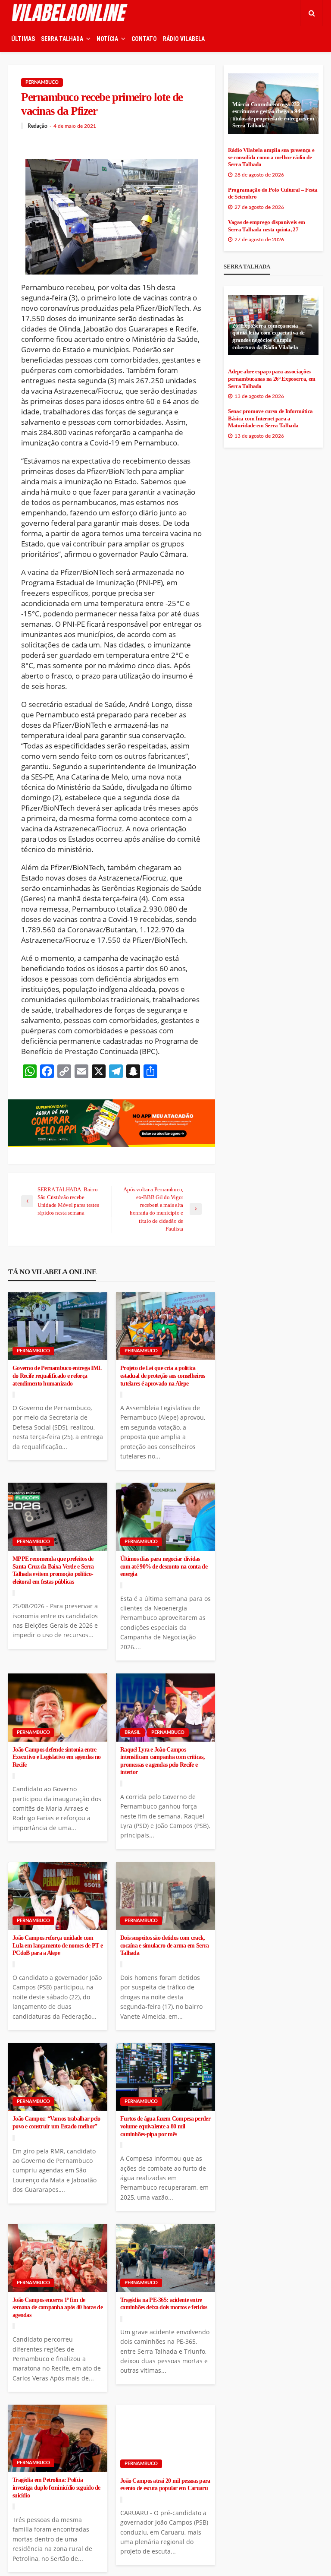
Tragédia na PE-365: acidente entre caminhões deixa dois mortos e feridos (164, 2304)
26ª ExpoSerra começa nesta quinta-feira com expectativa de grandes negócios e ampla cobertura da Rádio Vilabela (269, 337)
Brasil (133, 1732)
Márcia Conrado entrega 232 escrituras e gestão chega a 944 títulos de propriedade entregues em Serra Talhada (273, 115)
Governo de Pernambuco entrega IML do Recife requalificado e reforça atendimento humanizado (57, 1376)
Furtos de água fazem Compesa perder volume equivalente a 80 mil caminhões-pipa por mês (165, 2126)
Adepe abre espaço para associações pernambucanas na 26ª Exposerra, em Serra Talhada (272, 379)
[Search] (312, 13)
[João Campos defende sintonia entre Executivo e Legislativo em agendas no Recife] (58, 1708)
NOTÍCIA (107, 39)
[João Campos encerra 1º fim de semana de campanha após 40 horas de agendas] (58, 2258)
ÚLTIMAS (23, 39)
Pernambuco (42, 82)
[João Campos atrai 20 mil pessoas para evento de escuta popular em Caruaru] (165, 2439)
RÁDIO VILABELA (184, 39)
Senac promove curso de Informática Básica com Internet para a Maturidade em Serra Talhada (270, 418)
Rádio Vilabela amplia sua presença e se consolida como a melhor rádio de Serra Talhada (271, 157)
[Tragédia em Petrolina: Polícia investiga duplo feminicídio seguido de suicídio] (58, 2438)
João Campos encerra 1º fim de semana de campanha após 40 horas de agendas (58, 2308)
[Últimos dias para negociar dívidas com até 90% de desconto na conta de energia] (165, 1517)
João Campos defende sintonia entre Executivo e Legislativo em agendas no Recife (56, 1757)
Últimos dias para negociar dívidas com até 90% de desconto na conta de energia (164, 1566)
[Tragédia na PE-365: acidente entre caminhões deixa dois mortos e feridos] (165, 2258)
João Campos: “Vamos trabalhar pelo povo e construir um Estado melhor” (56, 2123)
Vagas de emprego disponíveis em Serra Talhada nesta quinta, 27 (267, 226)
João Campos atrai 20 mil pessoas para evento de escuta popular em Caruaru (165, 2485)
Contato (144, 39)
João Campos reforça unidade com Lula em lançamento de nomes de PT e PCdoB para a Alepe (58, 1945)
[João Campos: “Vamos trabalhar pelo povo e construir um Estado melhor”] (58, 2077)
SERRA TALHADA (62, 39)
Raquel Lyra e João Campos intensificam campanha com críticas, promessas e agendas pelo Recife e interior (162, 1761)
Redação (37, 126)
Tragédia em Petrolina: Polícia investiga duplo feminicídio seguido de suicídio (56, 2488)
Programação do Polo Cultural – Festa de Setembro (273, 194)
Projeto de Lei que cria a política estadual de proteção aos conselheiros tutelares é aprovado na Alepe (162, 1376)
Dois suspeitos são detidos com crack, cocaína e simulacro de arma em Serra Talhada (164, 1945)
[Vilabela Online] (71, 13)
